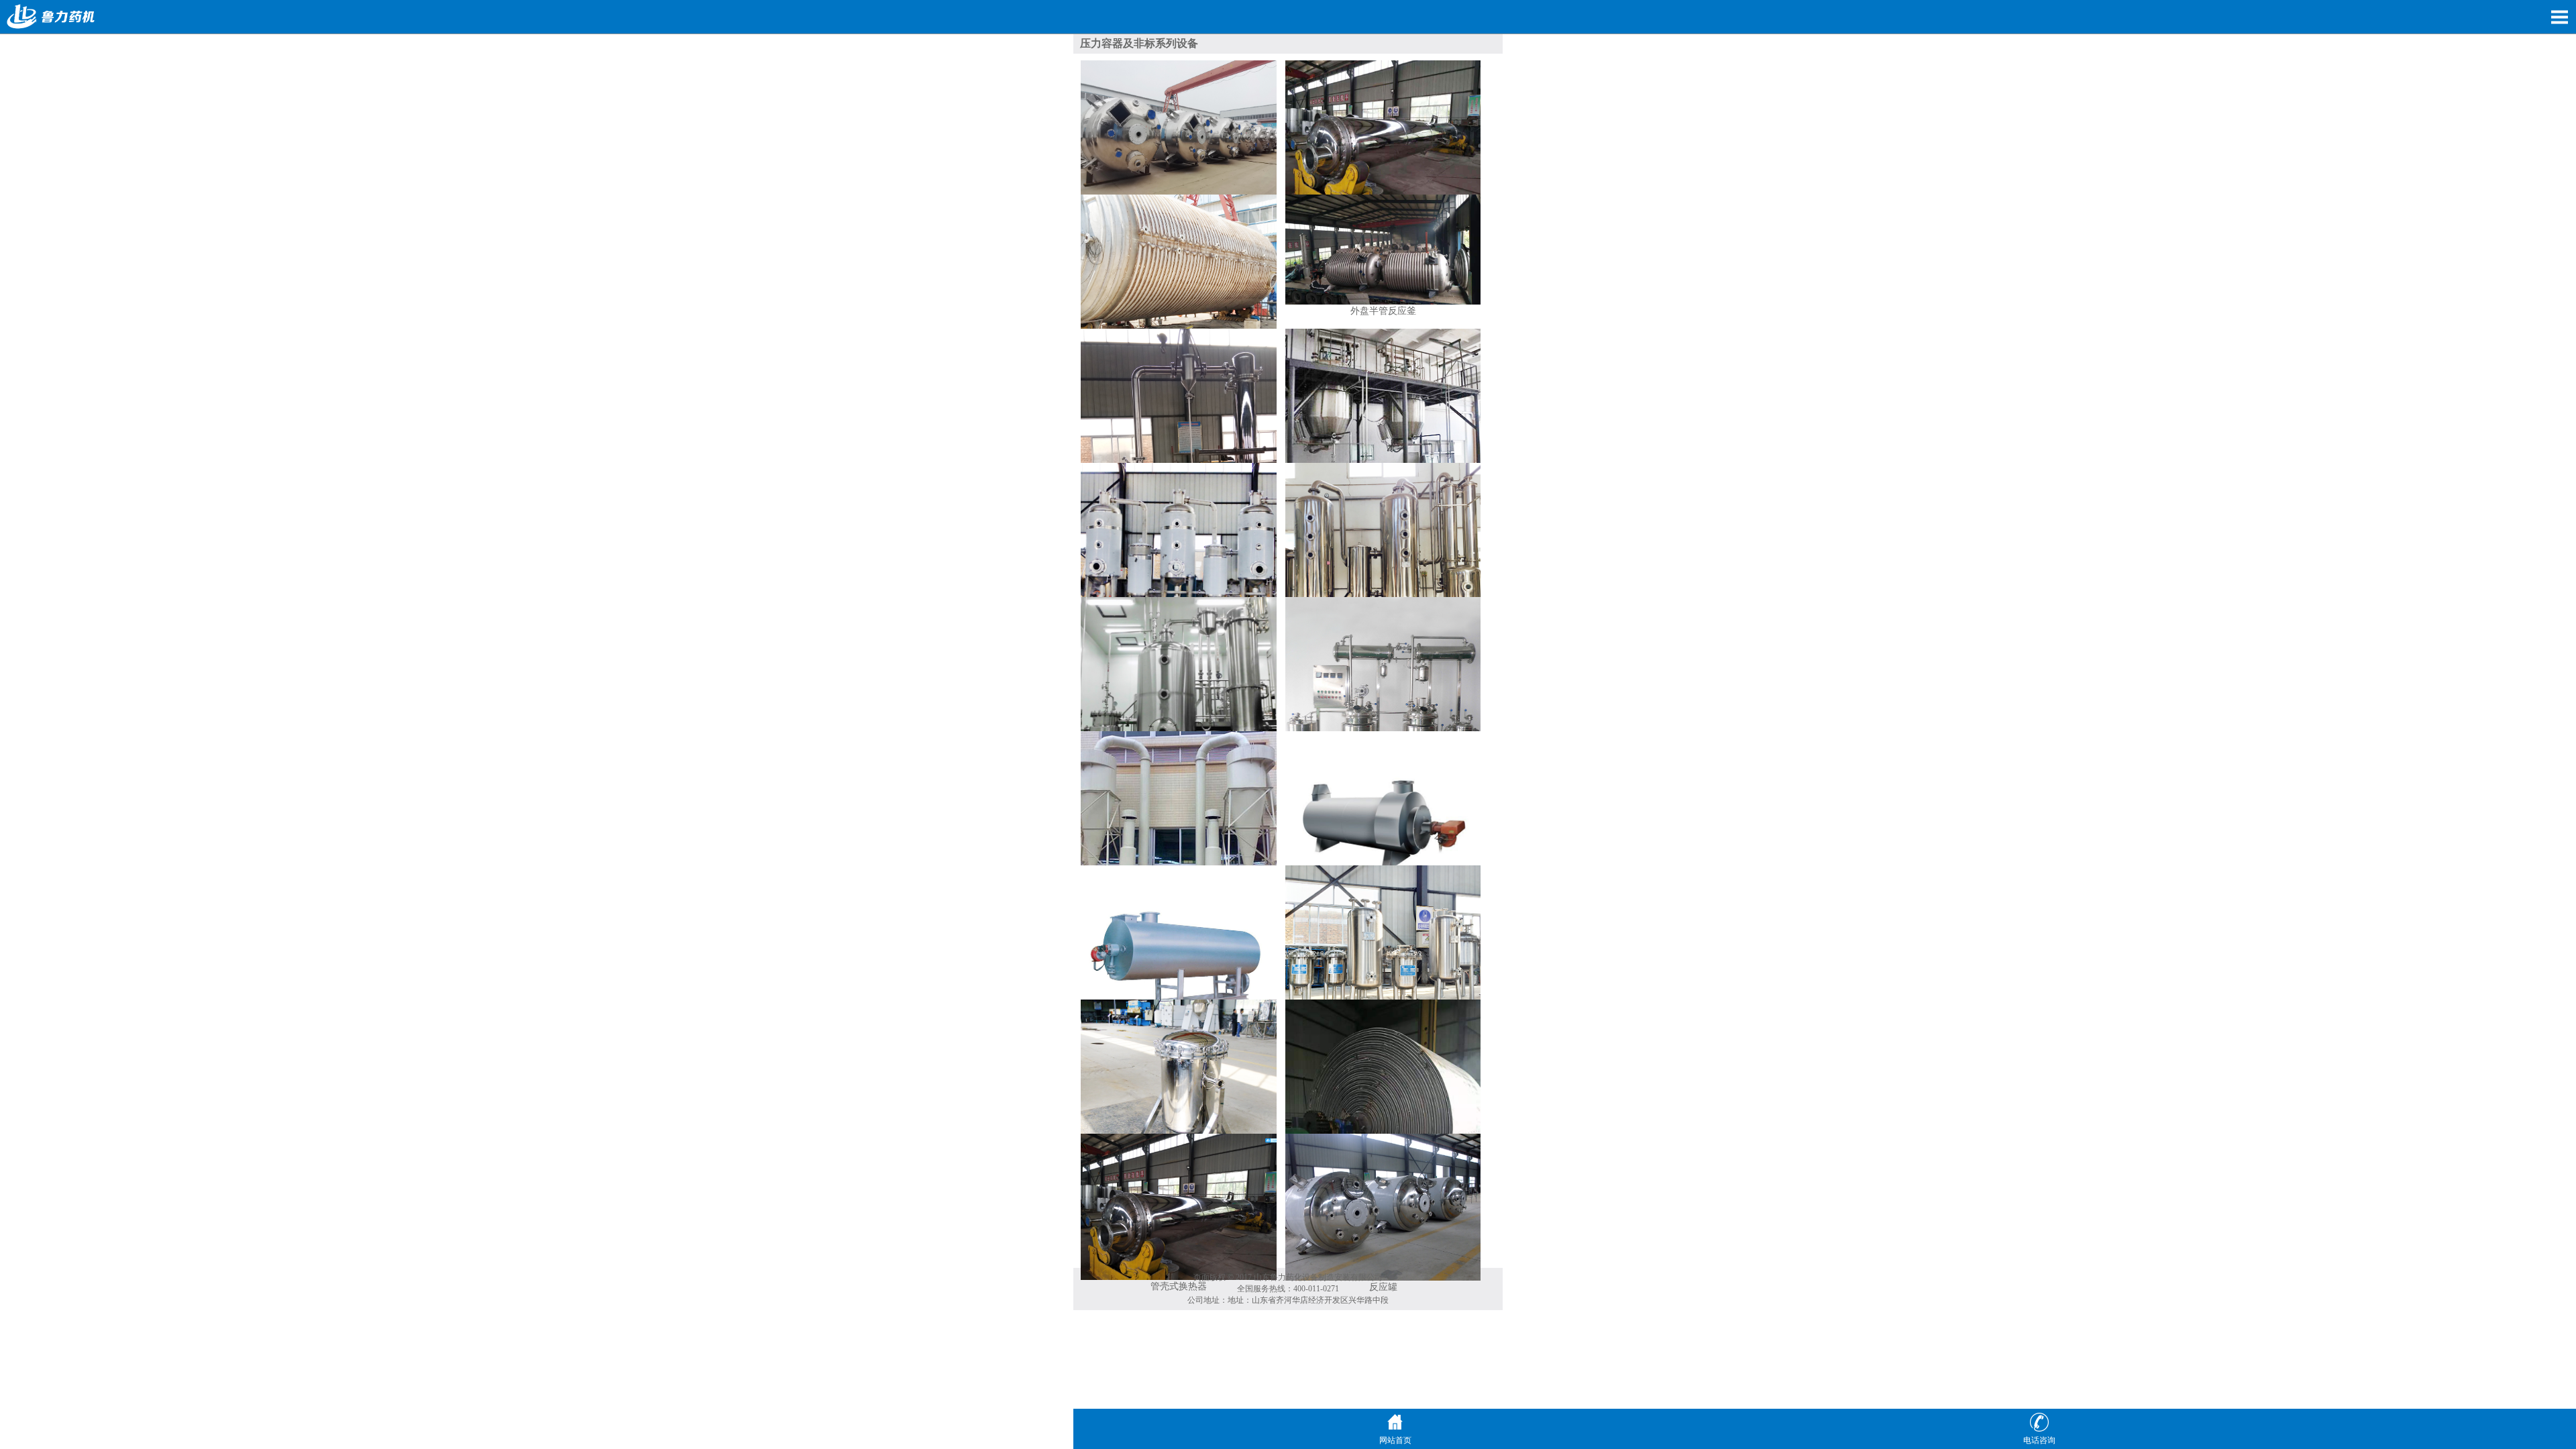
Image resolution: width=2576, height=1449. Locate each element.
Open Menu (2559, 17)
